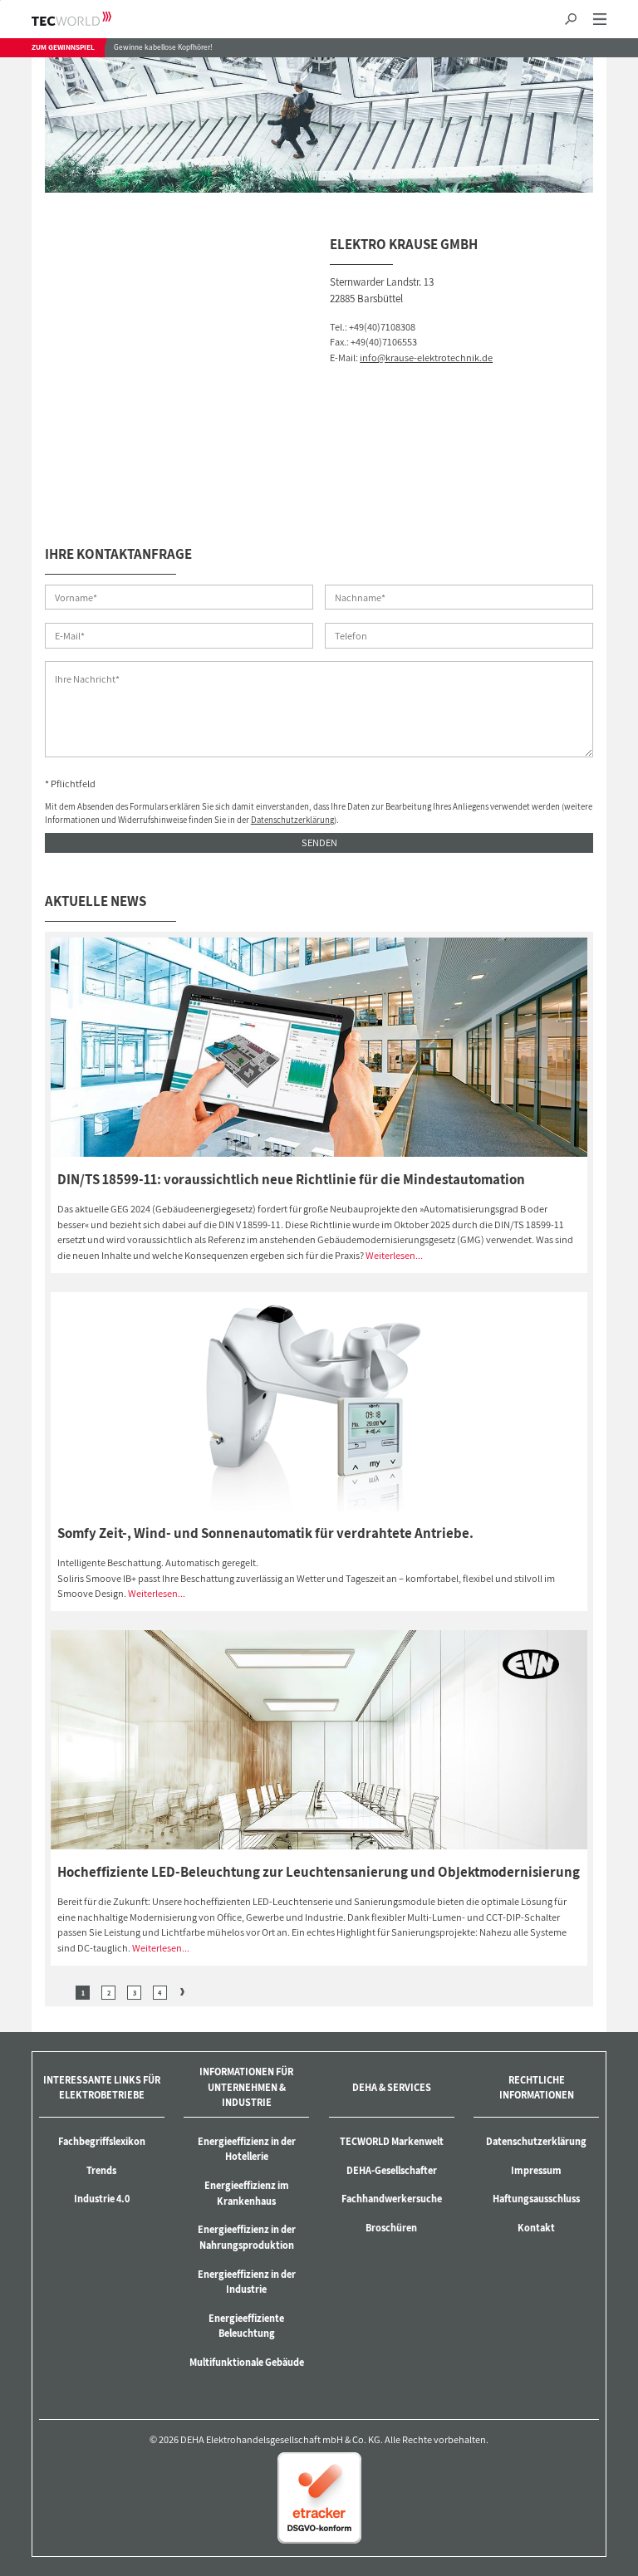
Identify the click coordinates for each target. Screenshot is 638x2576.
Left (60, 1992)
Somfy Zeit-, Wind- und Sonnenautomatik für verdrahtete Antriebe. (265, 1533)
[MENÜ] (599, 20)
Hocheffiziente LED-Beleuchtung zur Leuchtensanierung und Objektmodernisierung (319, 1872)
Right (182, 1992)
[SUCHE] (571, 20)
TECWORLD (86, 19)
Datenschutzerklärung (292, 820)
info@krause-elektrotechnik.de (426, 358)
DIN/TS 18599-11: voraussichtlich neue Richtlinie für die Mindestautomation (291, 1179)
